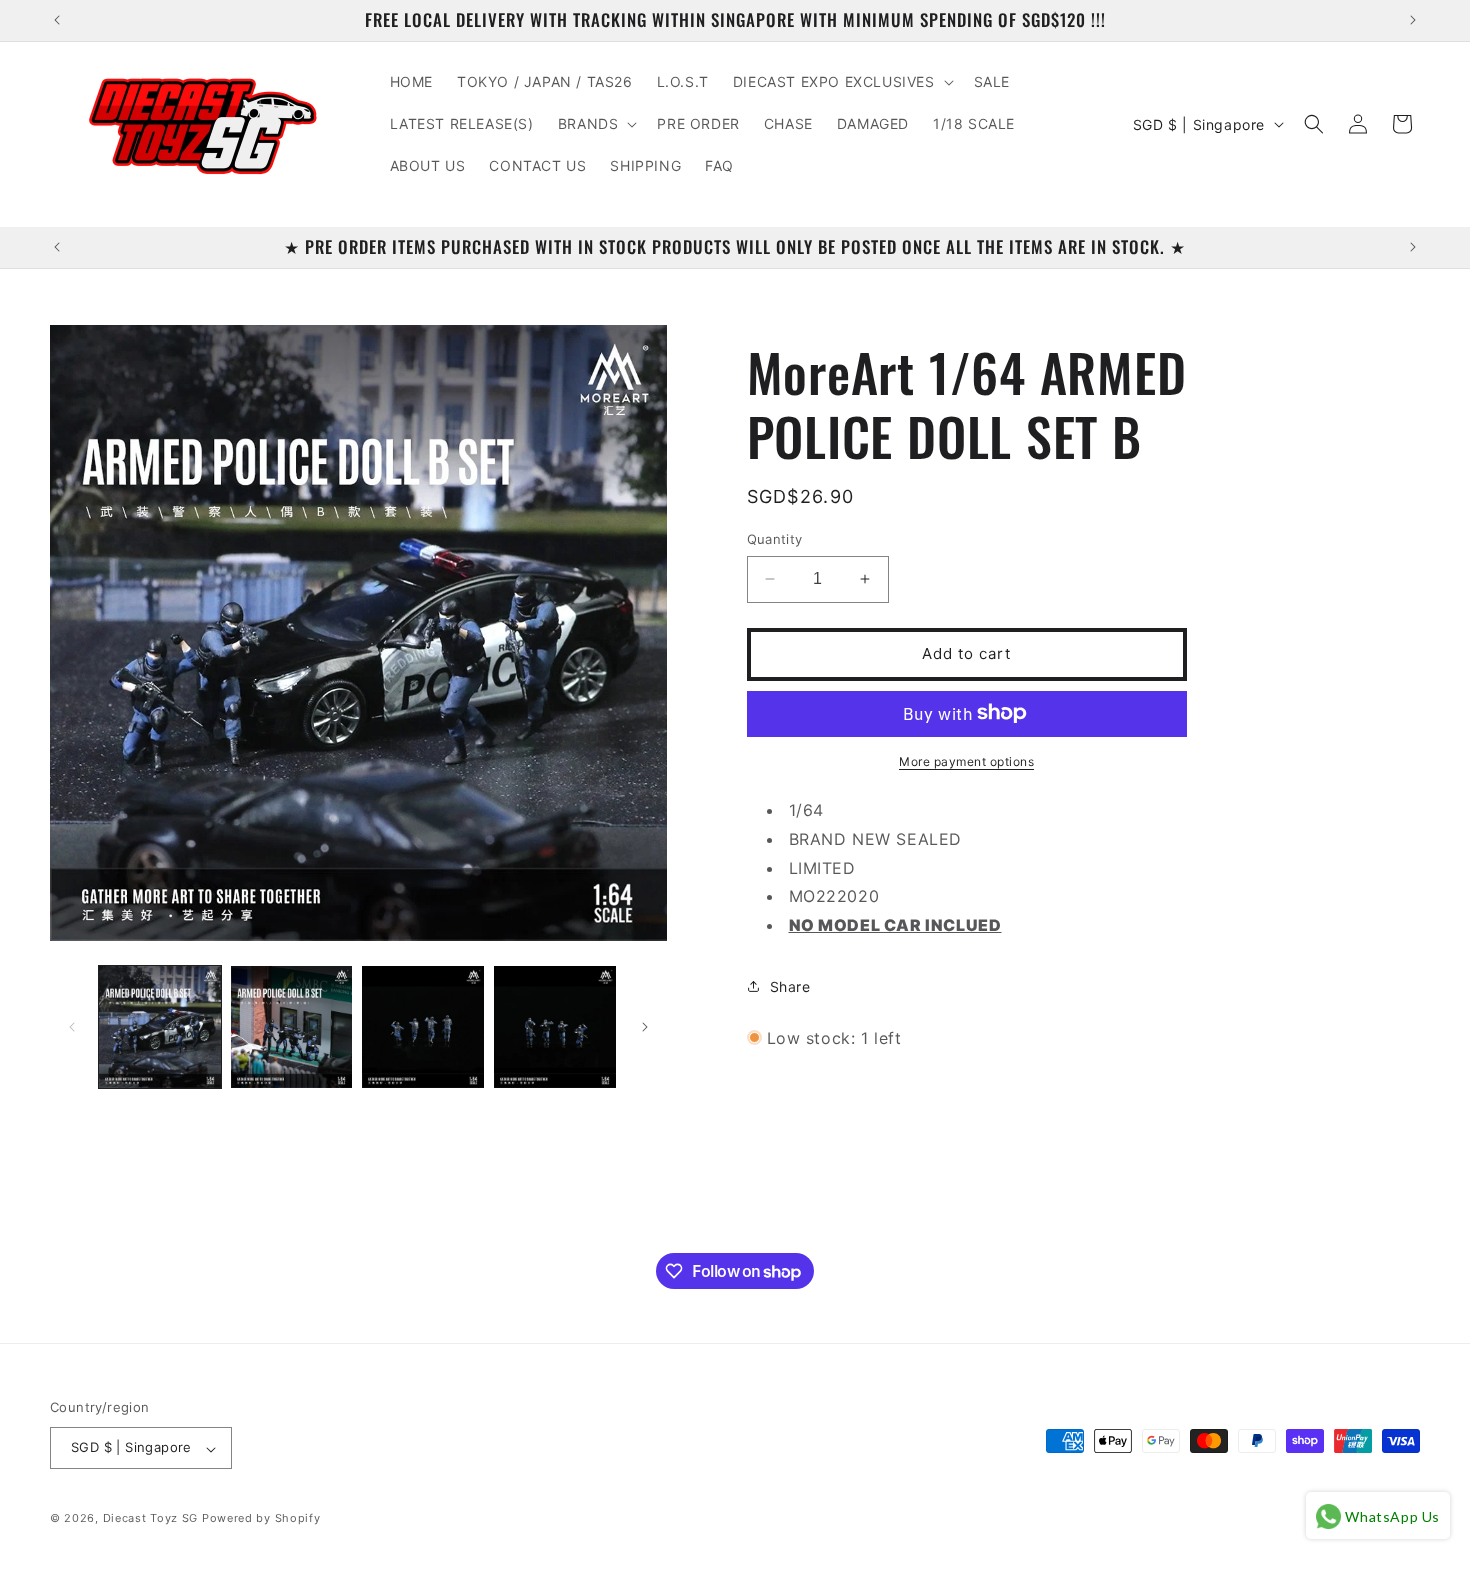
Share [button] (790, 986)
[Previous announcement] (57, 20)
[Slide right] (645, 1027)
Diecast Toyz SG (151, 1519)
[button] (841, 82)
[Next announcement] (1413, 20)
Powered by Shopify (261, 1519)
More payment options (966, 760)
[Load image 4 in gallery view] (555, 1027)
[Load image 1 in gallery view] (160, 1027)
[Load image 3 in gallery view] (423, 1027)
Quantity (775, 539)
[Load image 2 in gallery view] (292, 1027)
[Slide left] (72, 1027)
